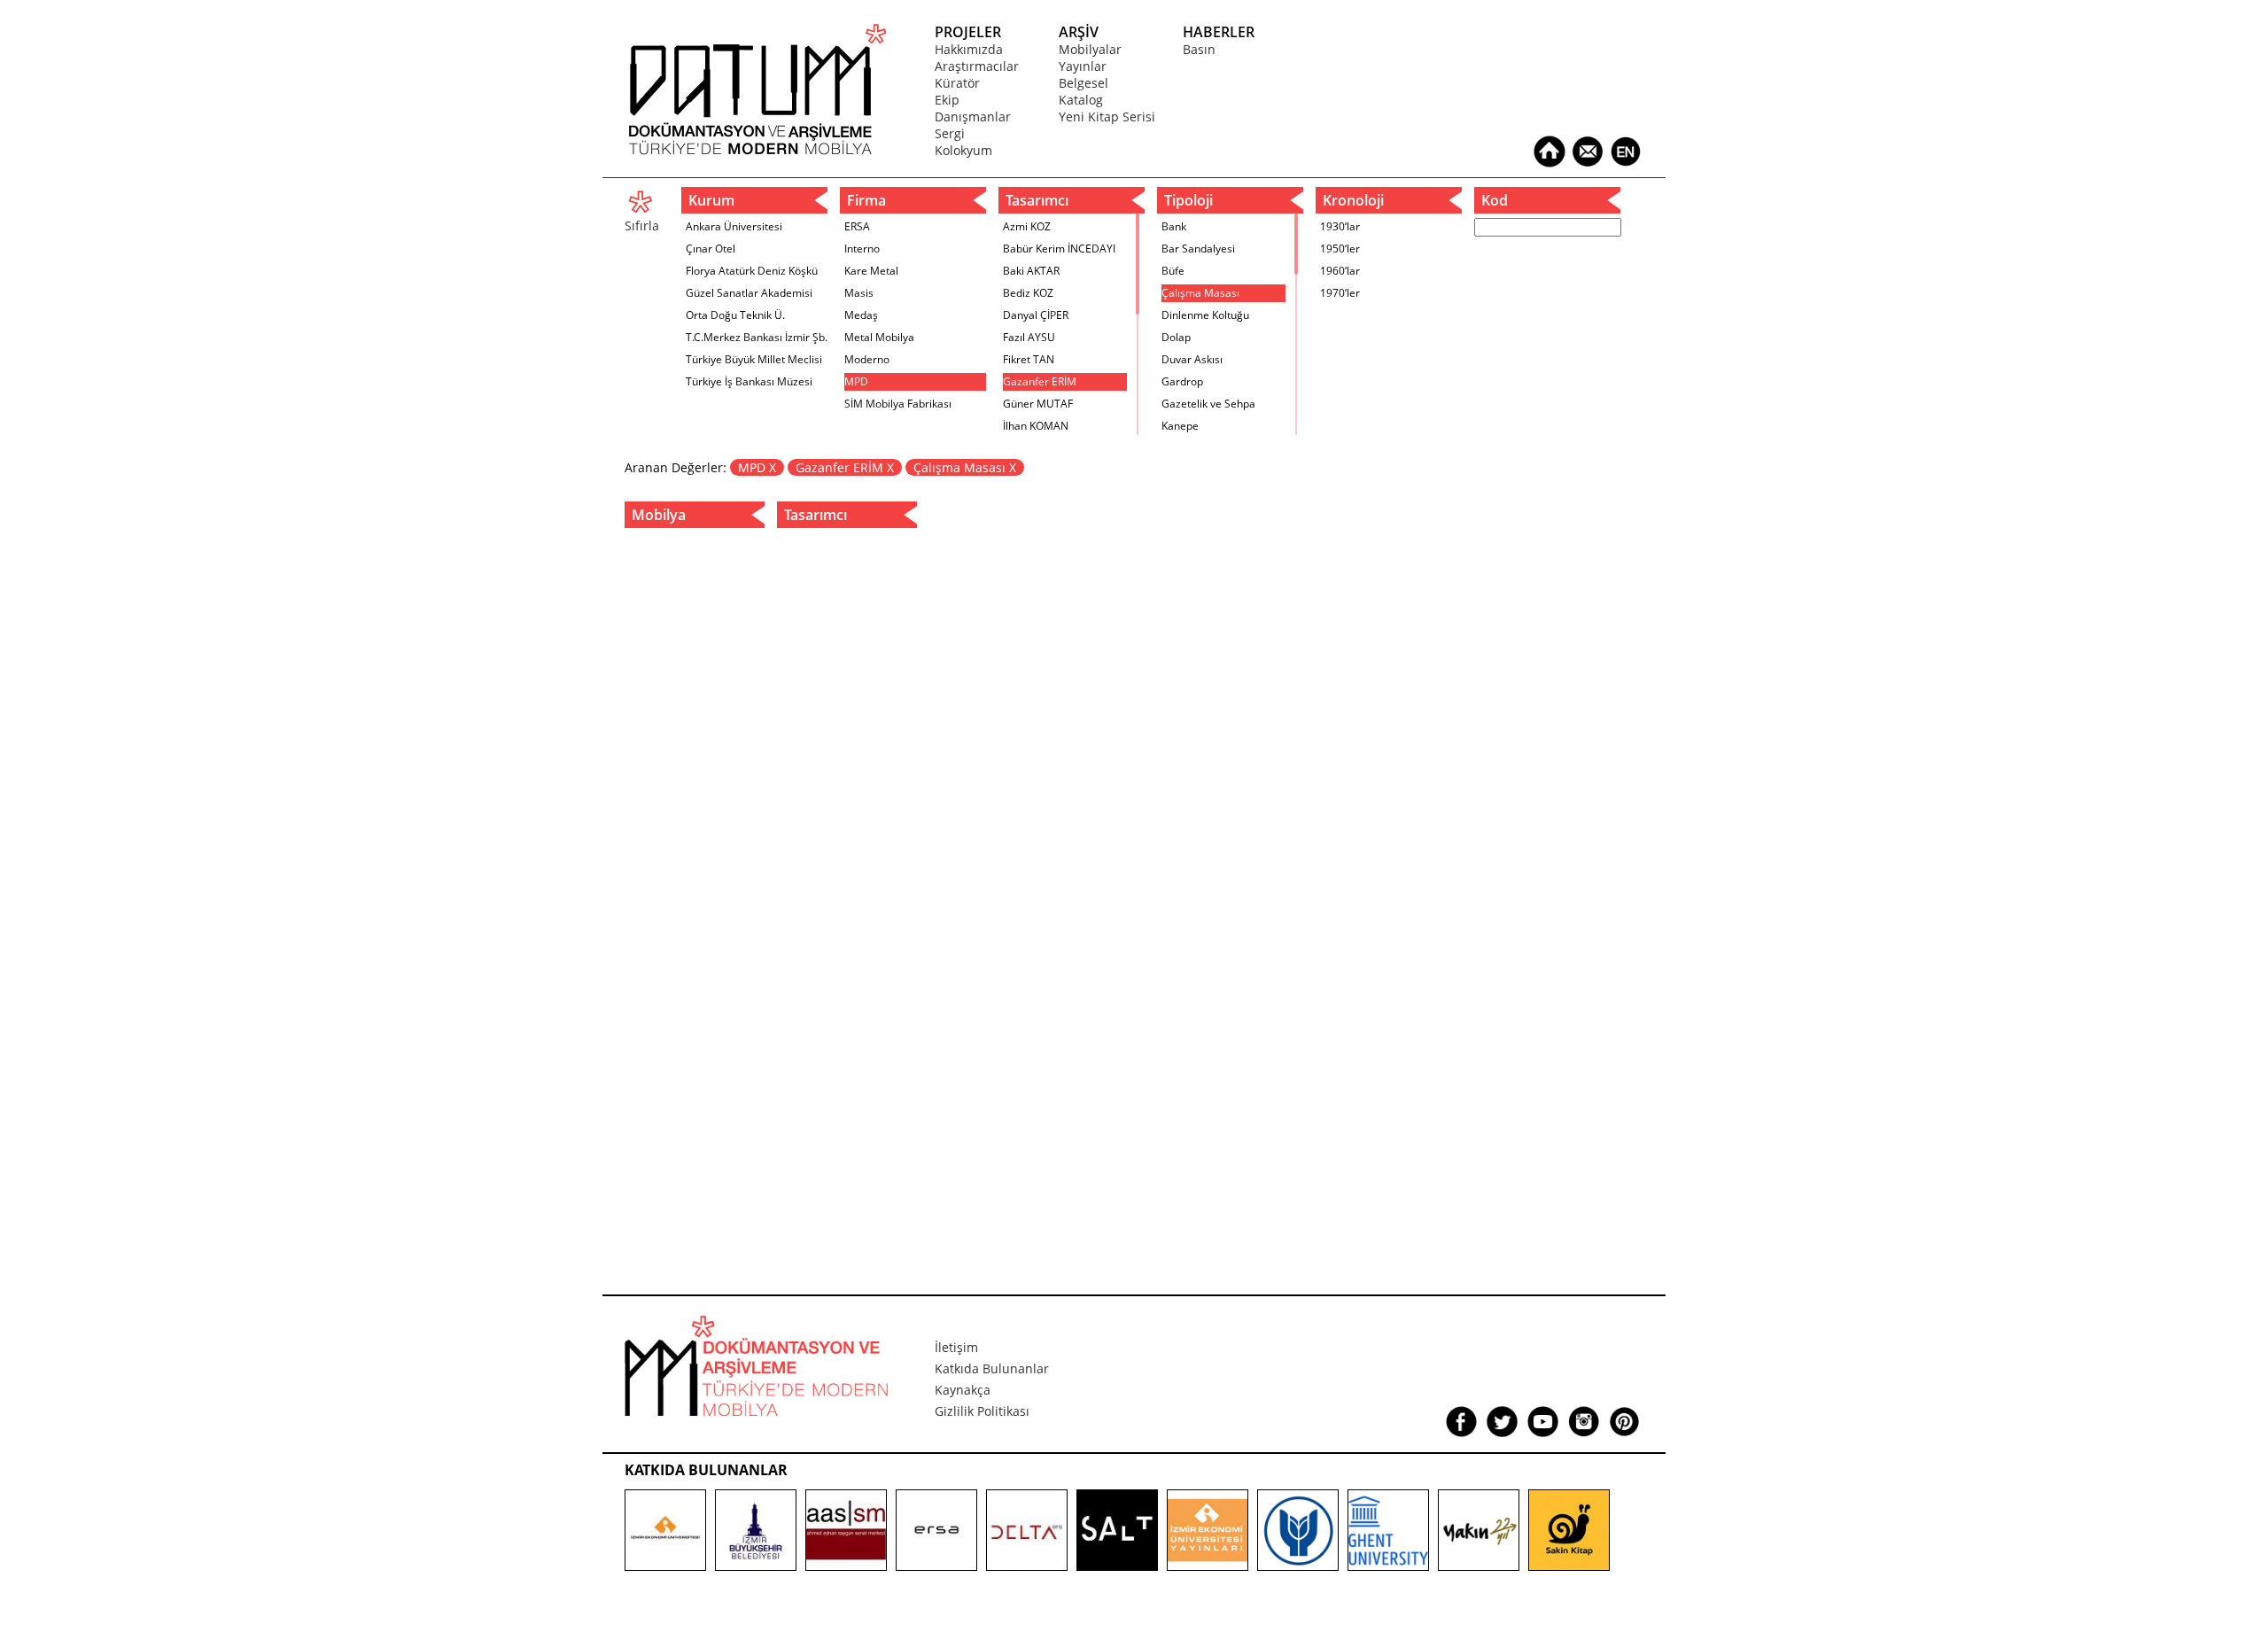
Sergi (950, 133)
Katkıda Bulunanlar (992, 1368)
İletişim (956, 1347)
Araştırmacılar (977, 66)
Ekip (947, 100)
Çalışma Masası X (965, 467)
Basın (1199, 49)
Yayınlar (1083, 66)
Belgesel (1084, 83)
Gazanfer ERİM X (845, 467)
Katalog (1081, 100)
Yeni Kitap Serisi (1107, 117)
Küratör (957, 83)
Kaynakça (963, 1390)
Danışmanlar (973, 117)
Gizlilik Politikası (982, 1411)
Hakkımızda (969, 49)
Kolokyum (963, 150)
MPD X (757, 467)
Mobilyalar (1090, 49)
